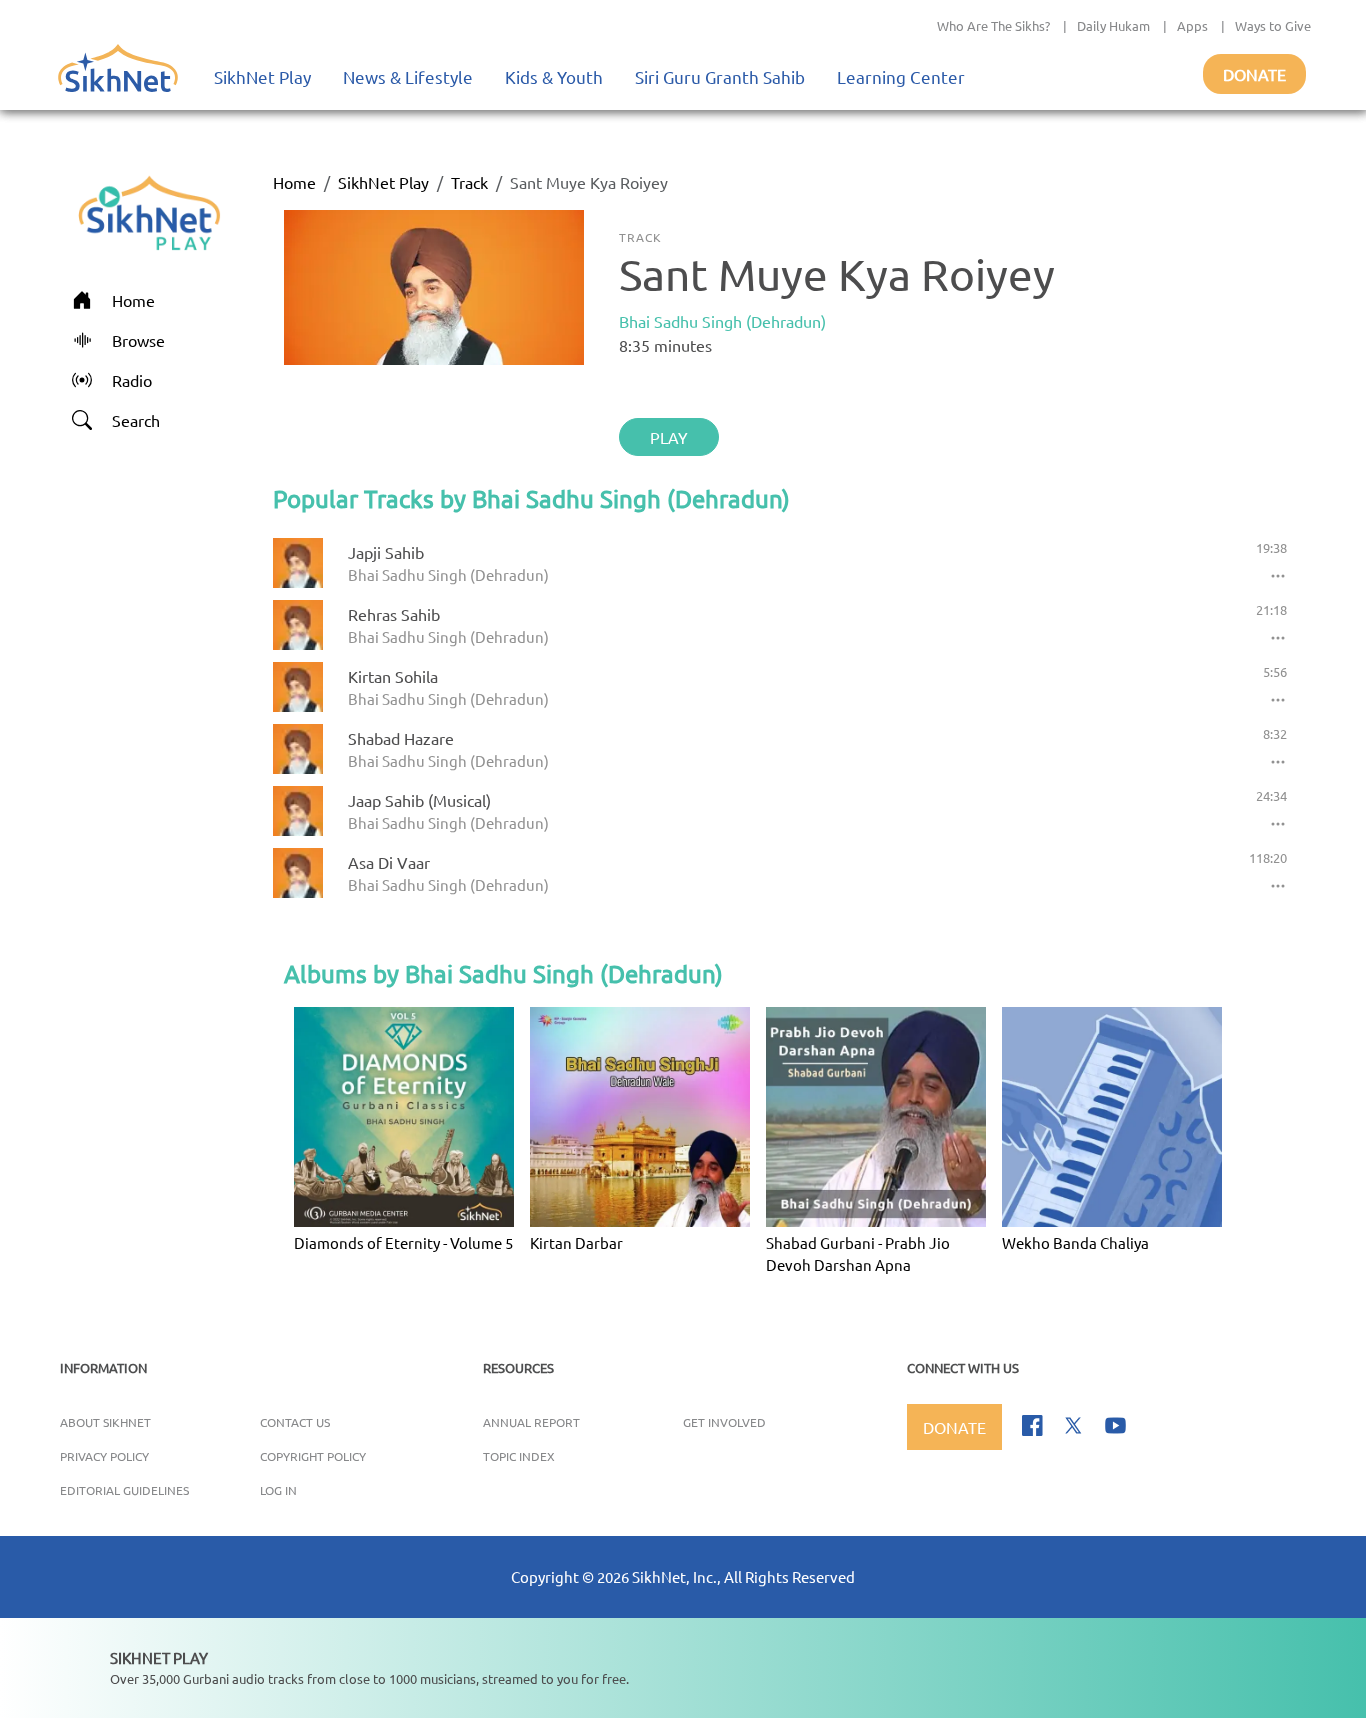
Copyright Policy (313, 1456)
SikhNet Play (262, 76)
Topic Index (519, 1456)
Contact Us (295, 1422)
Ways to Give (1273, 25)
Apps (1192, 25)
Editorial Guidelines (124, 1490)
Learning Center (901, 76)
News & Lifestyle (408, 76)
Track (469, 182)
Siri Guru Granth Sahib (720, 76)
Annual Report (531, 1422)
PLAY (669, 437)
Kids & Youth (554, 76)
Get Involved (724, 1422)
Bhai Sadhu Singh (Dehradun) (722, 321)
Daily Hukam (1113, 25)
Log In (278, 1490)
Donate (1254, 74)
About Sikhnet (105, 1422)
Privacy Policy (104, 1456)
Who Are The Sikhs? (993, 25)
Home (294, 182)
